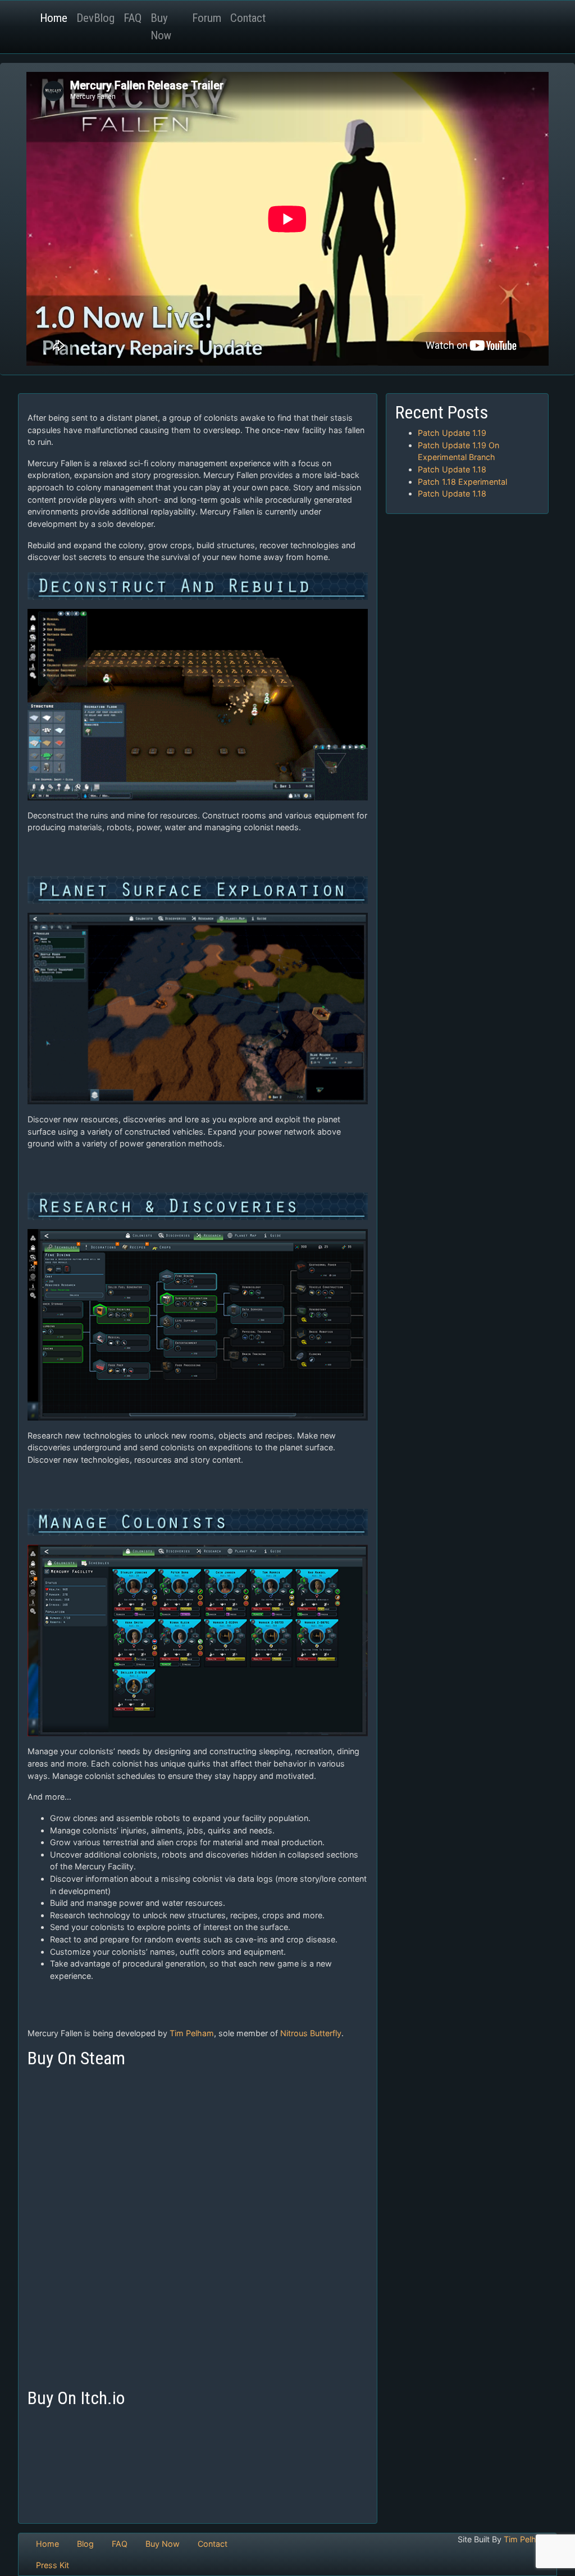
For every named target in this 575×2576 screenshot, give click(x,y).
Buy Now (161, 27)
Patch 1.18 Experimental (462, 482)
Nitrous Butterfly (311, 2033)
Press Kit (53, 2565)
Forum (207, 18)
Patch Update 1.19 (452, 433)
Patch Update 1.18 (452, 469)
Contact (248, 18)
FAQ (133, 18)
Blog (85, 2544)
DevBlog (95, 18)
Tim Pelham (192, 2033)
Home (54, 18)
